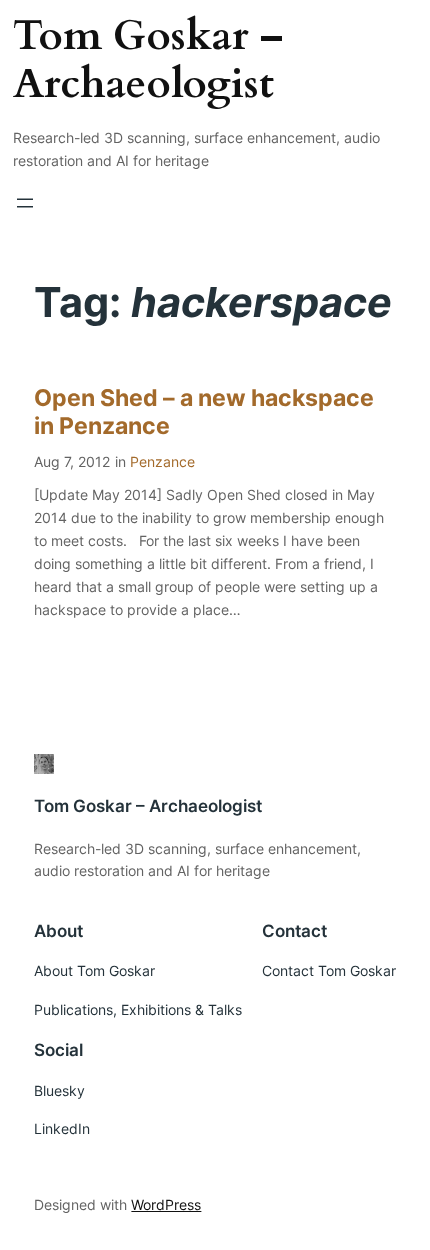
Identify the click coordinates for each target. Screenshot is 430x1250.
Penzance (162, 461)
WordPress (166, 1204)
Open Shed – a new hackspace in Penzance (204, 412)
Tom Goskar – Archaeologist (148, 60)
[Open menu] (25, 203)
